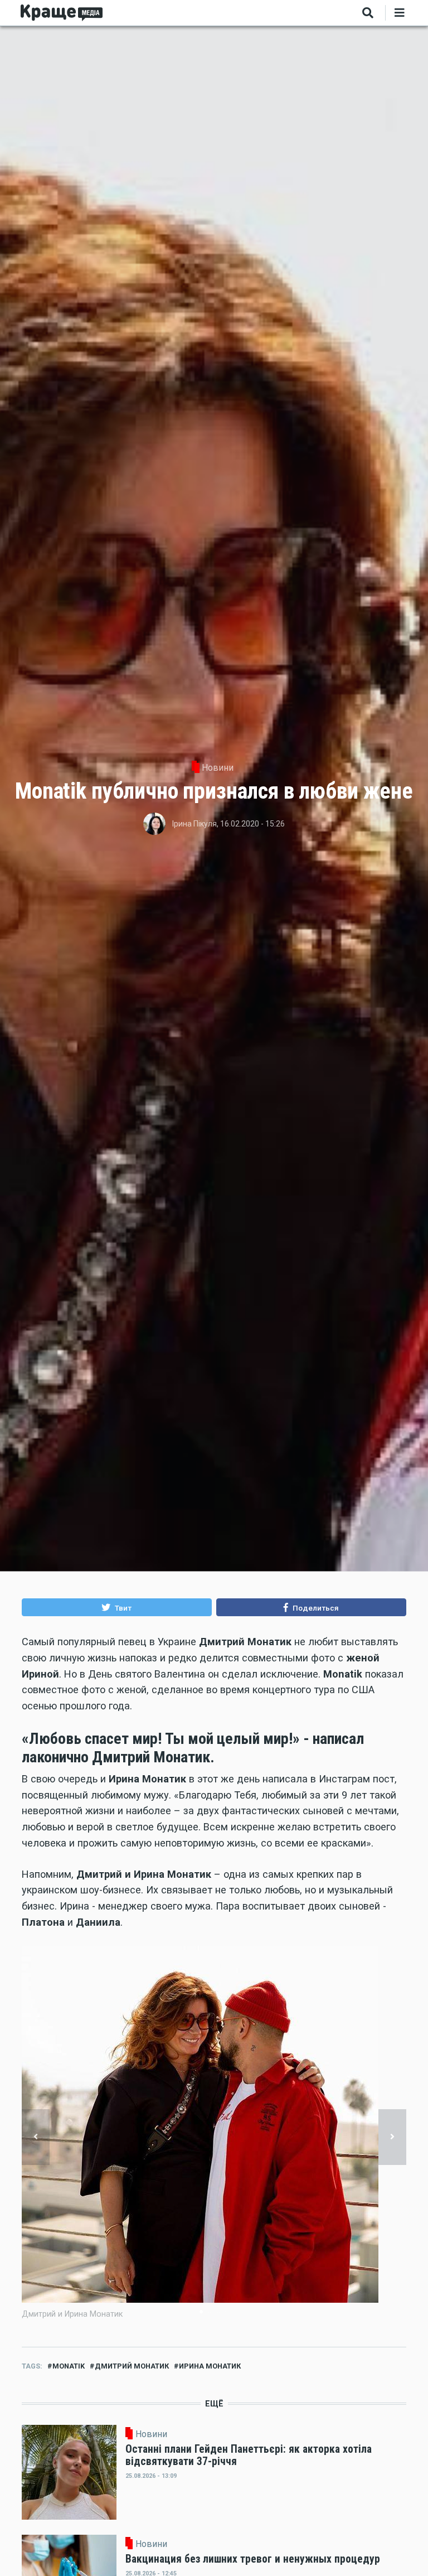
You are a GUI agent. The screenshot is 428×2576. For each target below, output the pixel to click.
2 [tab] (210, 2312)
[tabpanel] (214, 2138)
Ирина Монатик (210, 2366)
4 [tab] (227, 2312)
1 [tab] (201, 2312)
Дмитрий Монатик (132, 2366)
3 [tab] (218, 2312)
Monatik (69, 2366)
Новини (218, 768)
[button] (117, 1607)
